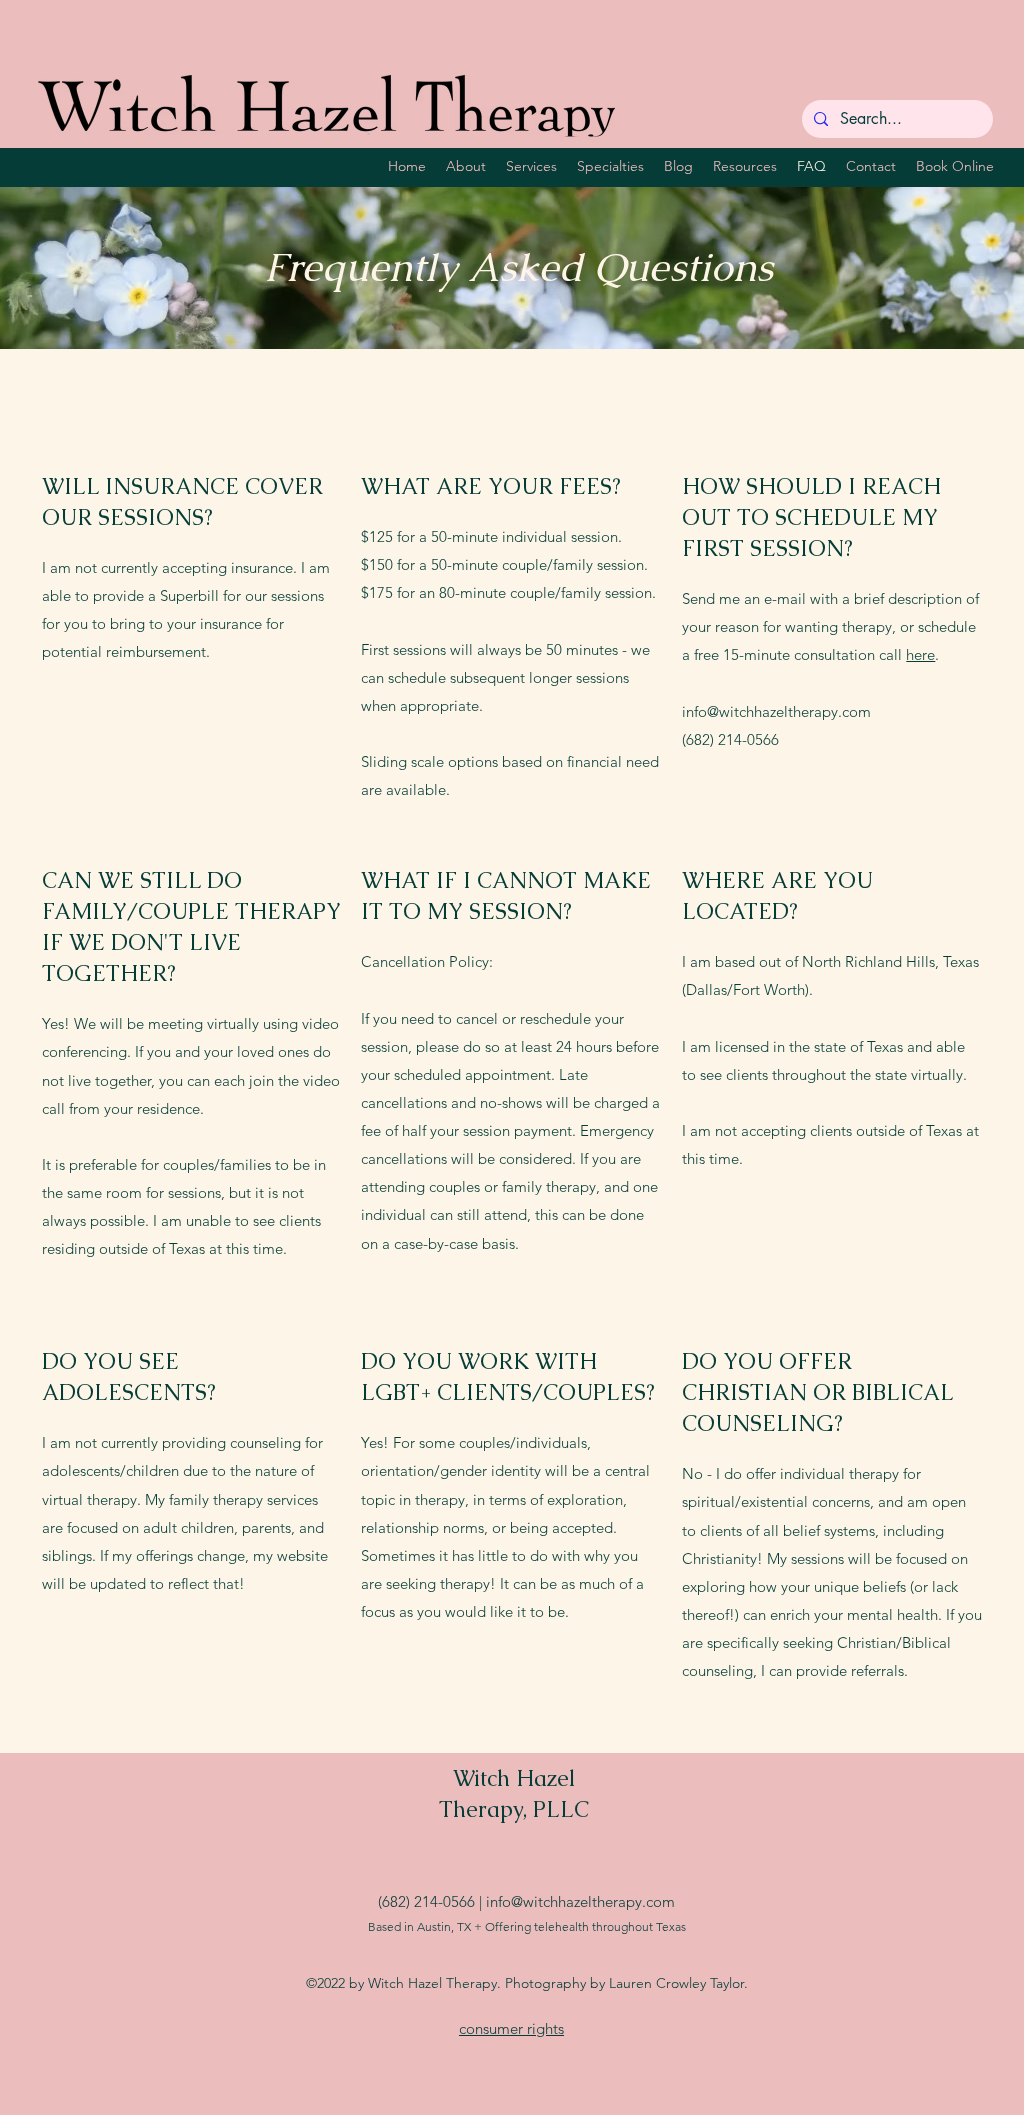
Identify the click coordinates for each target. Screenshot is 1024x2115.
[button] (610, 166)
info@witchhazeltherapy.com (776, 711)
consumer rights (511, 2028)
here (920, 654)
